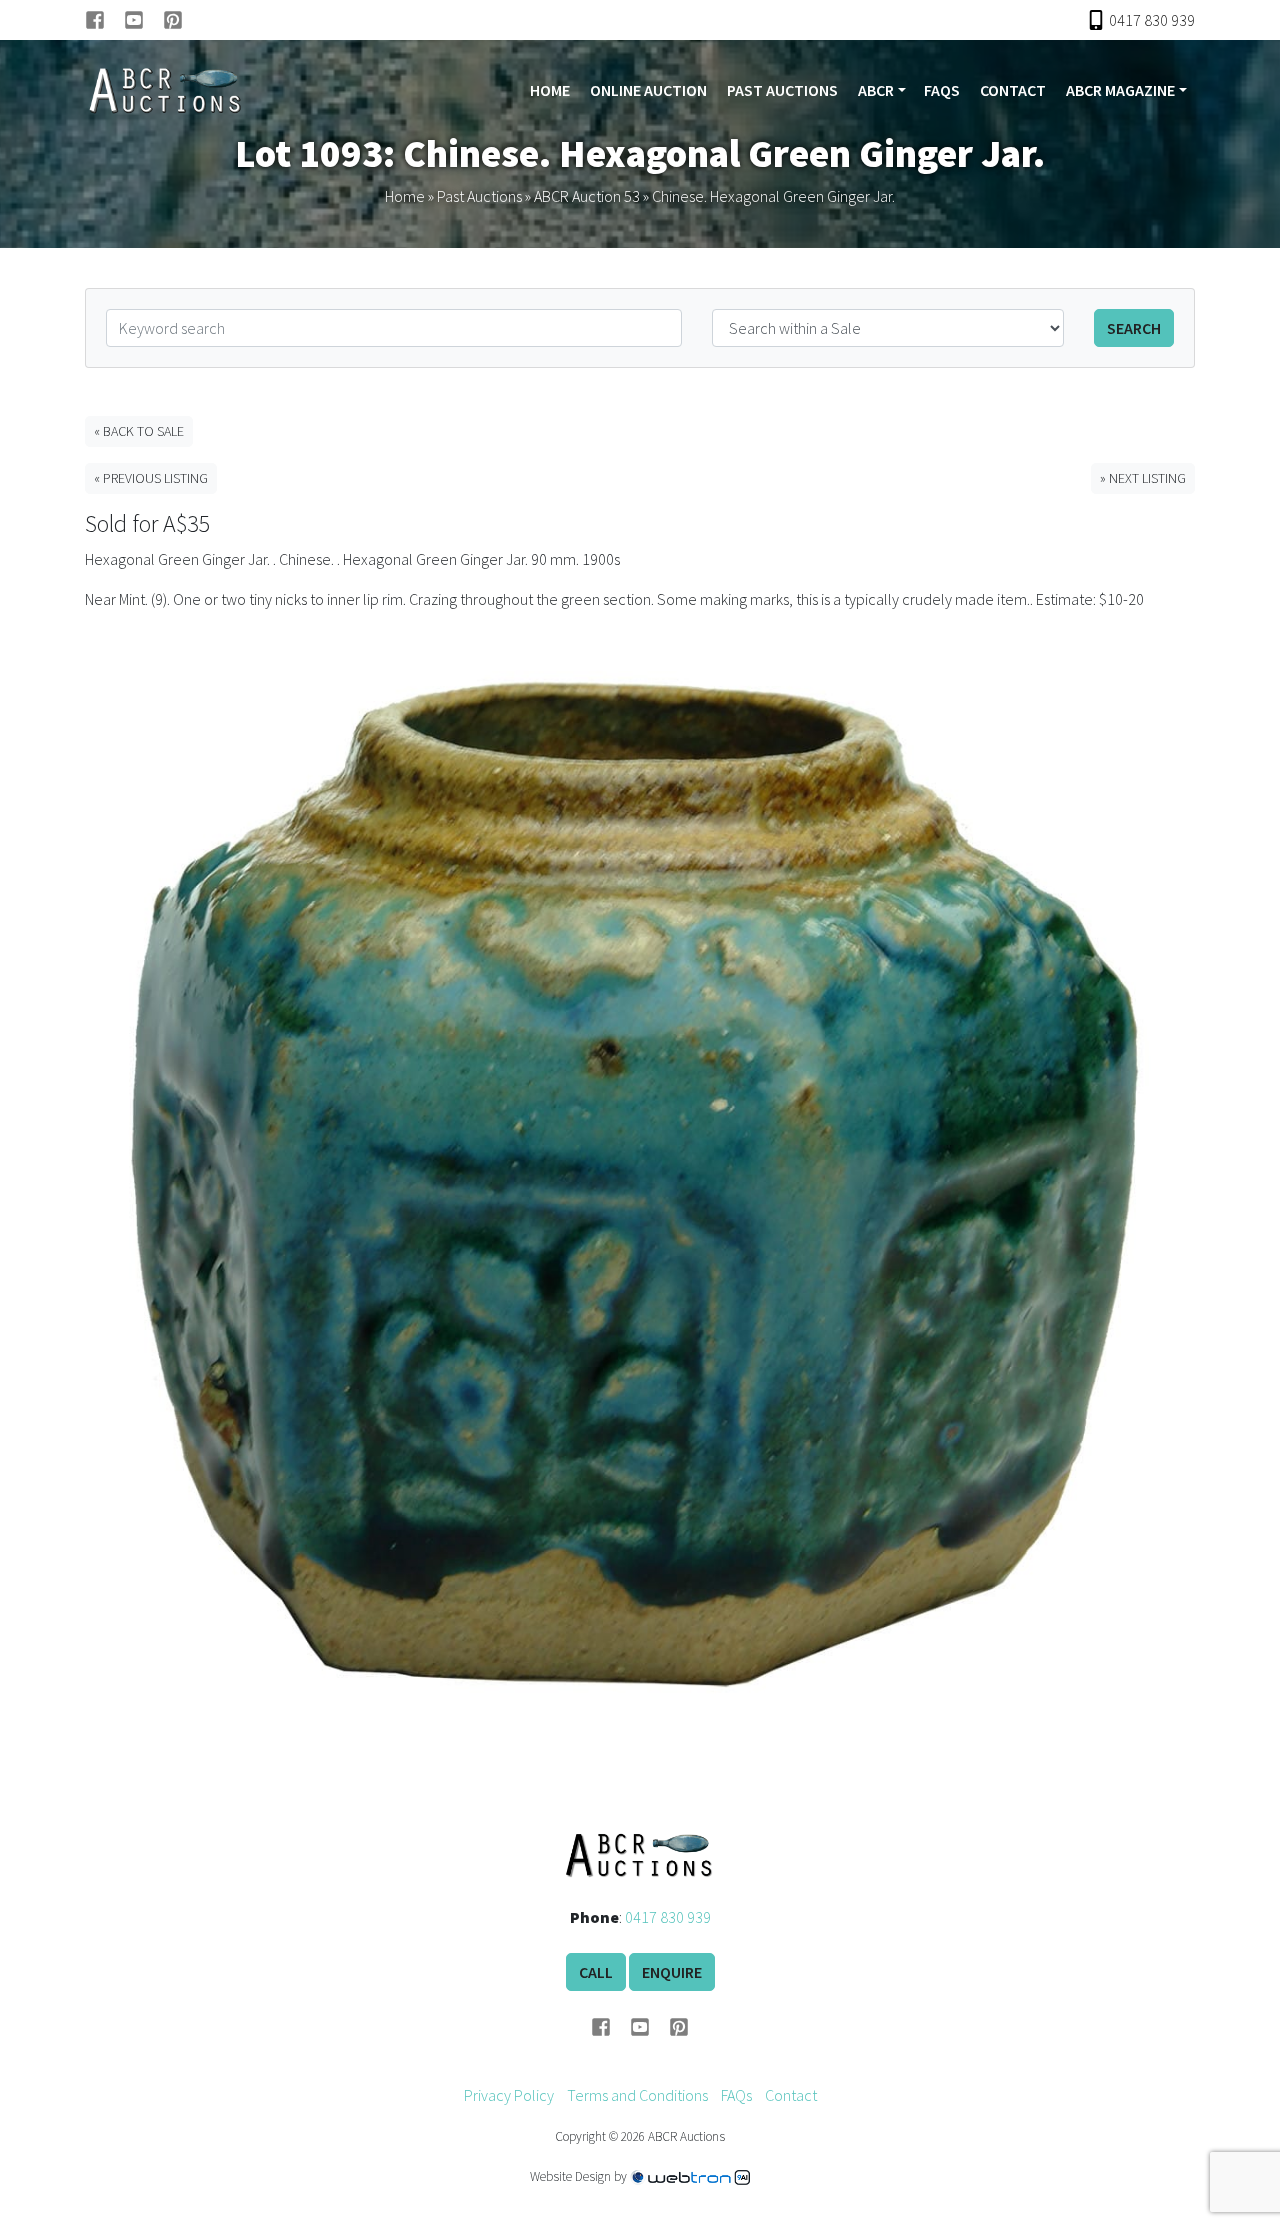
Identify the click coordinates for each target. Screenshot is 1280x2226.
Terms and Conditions (637, 2095)
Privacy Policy (509, 2095)
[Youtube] (143, 20)
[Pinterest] (173, 20)
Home (550, 90)
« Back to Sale (139, 431)
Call (596, 1972)
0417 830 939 (668, 1917)
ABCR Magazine (1120, 90)
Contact (1013, 90)
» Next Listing (1143, 478)
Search (1134, 328)
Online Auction (648, 90)
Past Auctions (782, 90)
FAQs (942, 90)
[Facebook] (104, 20)
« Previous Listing (151, 478)
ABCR (876, 90)
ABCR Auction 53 (587, 196)
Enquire (672, 1972)
